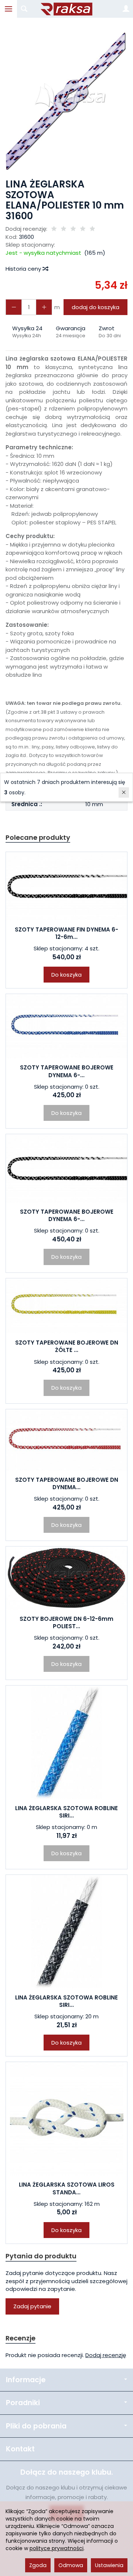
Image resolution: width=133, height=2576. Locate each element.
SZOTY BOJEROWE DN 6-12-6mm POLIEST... (66, 1622)
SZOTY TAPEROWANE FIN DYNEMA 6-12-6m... (66, 933)
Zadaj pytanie (32, 2306)
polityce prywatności (57, 2548)
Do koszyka (66, 975)
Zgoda (38, 2565)
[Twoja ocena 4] (83, 229)
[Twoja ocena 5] (92, 229)
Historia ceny (24, 269)
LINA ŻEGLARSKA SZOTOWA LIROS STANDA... (67, 2188)
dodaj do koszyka (96, 307)
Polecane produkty (38, 837)
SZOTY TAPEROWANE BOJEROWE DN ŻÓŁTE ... (67, 1346)
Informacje (26, 2380)
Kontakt (20, 2449)
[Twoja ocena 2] (64, 229)
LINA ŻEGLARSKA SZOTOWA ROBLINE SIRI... (66, 1812)
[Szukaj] (24, 9)
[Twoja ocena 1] (54, 229)
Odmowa (71, 2565)
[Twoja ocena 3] (73, 229)
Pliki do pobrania (36, 2426)
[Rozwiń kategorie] (8, 9)
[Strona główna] (66, 9)
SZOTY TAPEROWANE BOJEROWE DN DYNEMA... (67, 1483)
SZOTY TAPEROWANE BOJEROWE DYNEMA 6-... (67, 1071)
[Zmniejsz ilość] (44, 307)
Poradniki (23, 2403)
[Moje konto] (126, 9)
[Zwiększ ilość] (14, 307)
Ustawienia (109, 2565)
